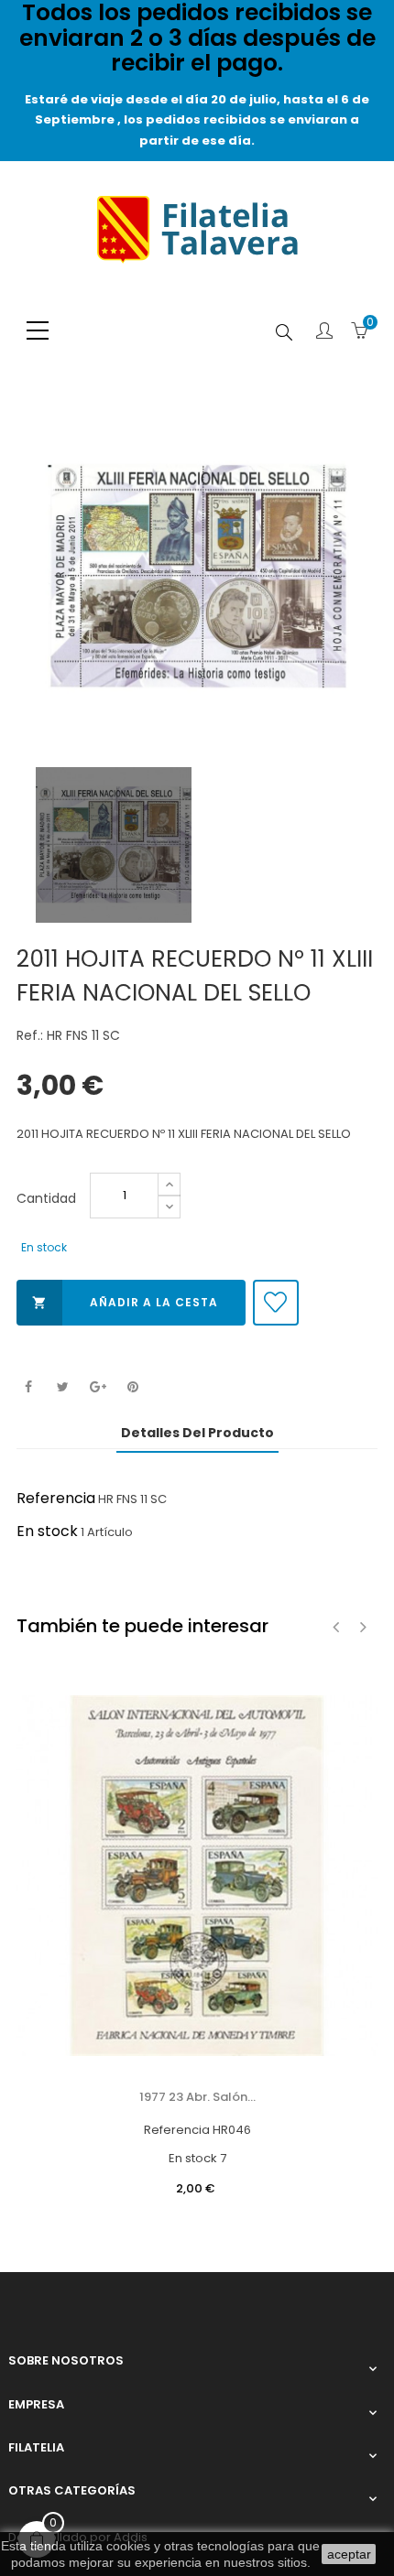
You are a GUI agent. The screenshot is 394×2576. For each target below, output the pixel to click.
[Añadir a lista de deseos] (276, 1303)
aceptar (349, 2554)
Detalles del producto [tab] (197, 1433)
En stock (47, 1531)
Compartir (28, 1387)
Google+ (98, 1387)
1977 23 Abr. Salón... (197, 2097)
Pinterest (132, 1387)
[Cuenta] (324, 332)
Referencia (56, 1498)
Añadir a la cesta (125, 1302)
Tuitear (63, 1387)
